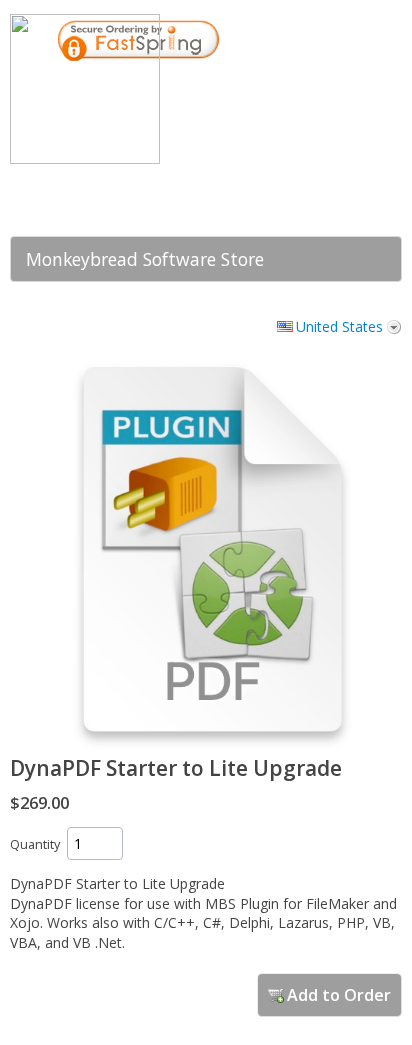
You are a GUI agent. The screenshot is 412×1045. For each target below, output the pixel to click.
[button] (301, 193)
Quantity (35, 844)
